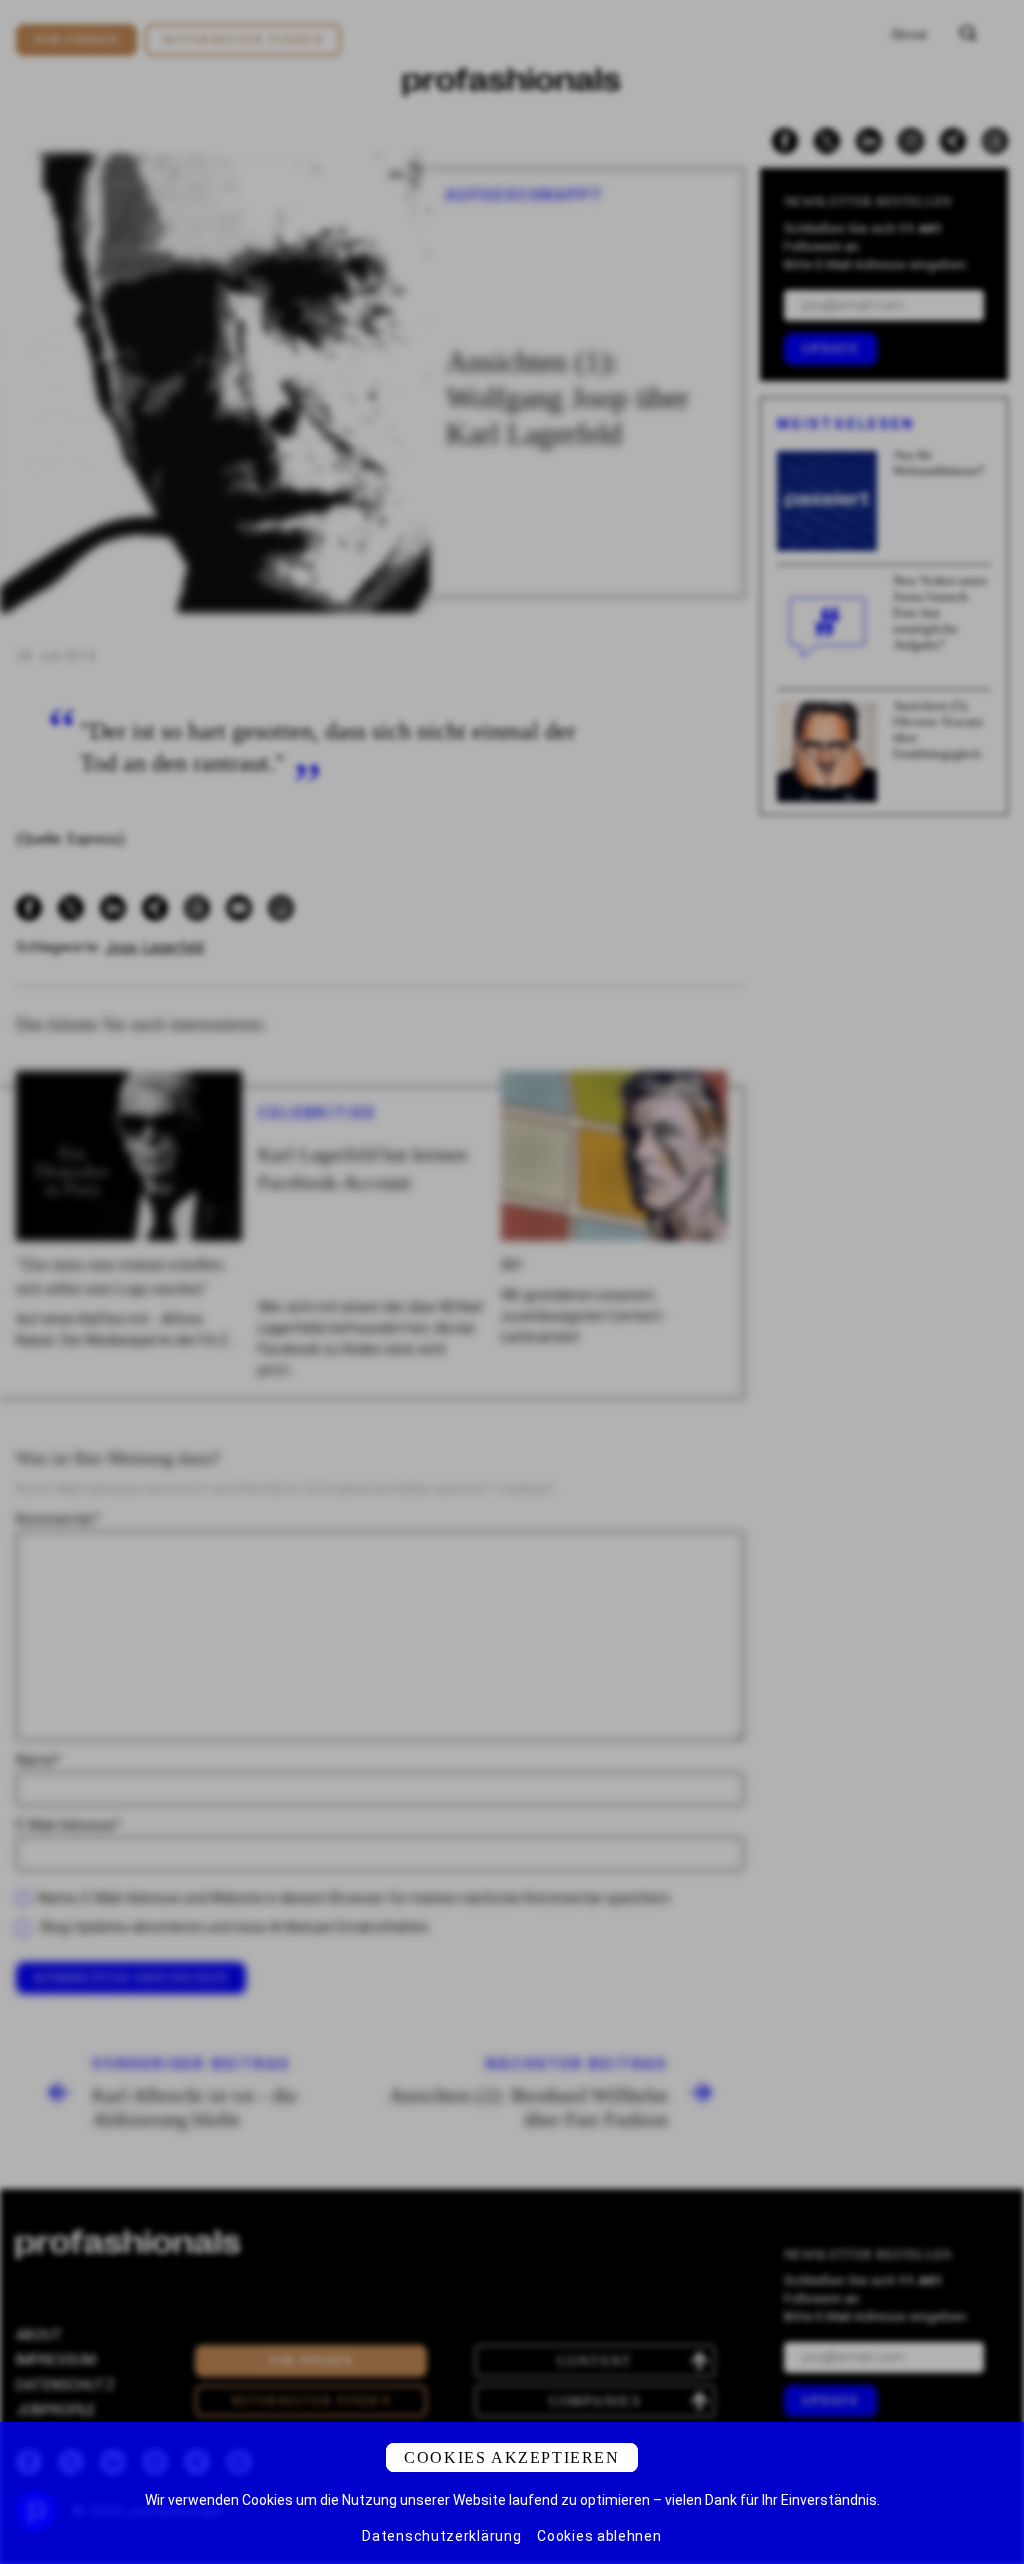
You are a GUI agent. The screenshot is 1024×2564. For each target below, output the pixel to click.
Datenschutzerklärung (441, 2536)
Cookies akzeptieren (511, 2457)
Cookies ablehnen (599, 2536)
